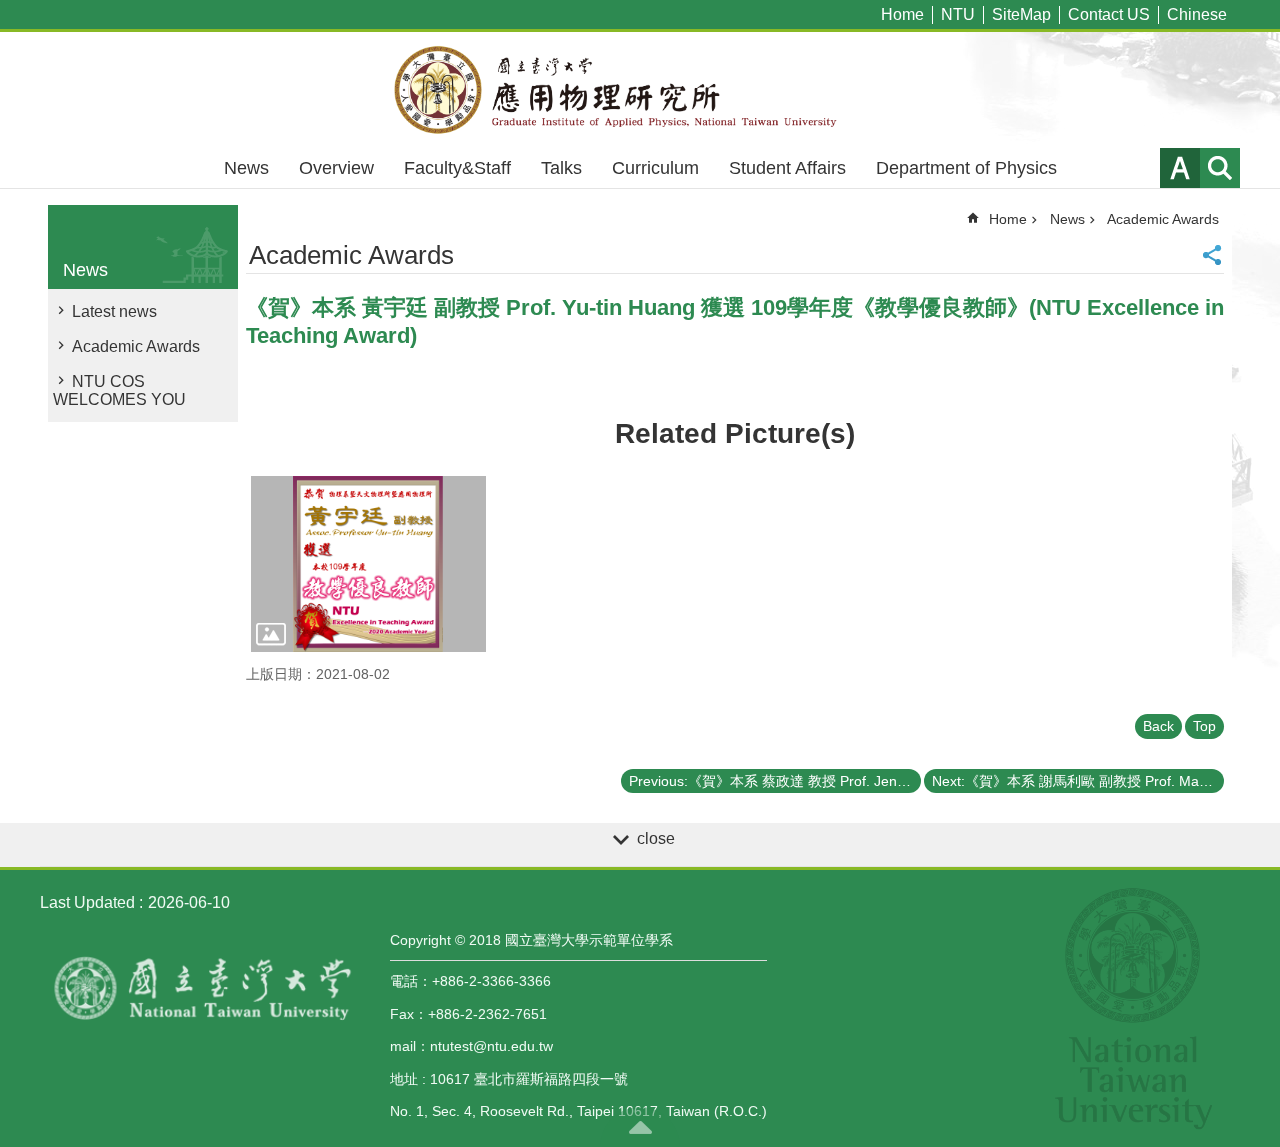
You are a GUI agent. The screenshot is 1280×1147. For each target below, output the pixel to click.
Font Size (1180, 168)
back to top (640, 1127)
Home (902, 14)
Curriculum (655, 168)
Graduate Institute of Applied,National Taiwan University (640, 90)
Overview (336, 168)
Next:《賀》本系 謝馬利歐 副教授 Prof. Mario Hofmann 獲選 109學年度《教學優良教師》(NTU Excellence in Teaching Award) (1078, 781)
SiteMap (1021, 14)
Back (1158, 726)
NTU (958, 14)
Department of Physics (966, 168)
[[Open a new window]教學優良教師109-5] (368, 564)
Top (1204, 726)
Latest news (114, 311)
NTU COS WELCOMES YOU (119, 390)
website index (1220, 168)
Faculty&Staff (457, 168)
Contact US (1109, 14)
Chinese (1197, 14)
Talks (561, 168)
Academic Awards (136, 346)
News (246, 168)
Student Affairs (787, 168)
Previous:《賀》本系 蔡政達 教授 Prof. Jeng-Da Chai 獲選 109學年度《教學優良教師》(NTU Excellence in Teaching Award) (775, 781)
